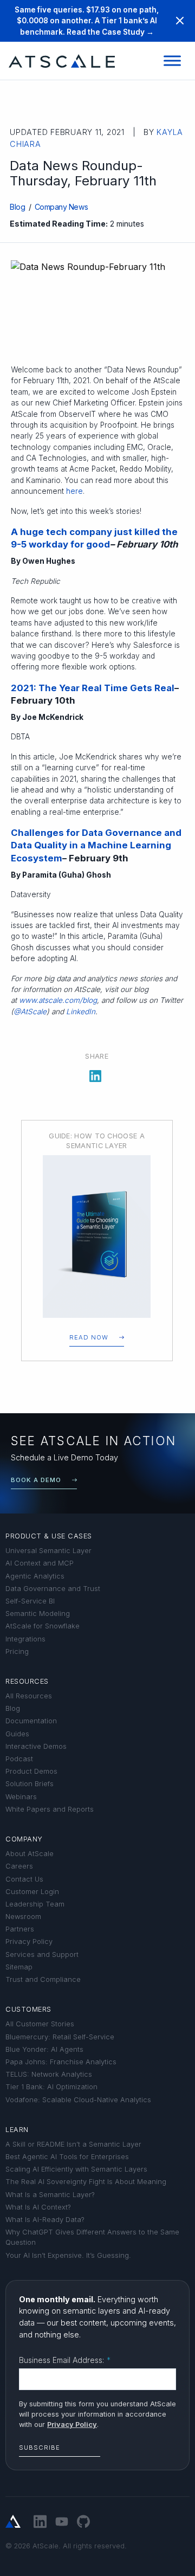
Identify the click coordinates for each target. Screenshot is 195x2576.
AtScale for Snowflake (43, 1626)
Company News (61, 207)
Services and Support (42, 1954)
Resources (27, 1681)
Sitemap (19, 1967)
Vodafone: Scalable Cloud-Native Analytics (78, 2100)
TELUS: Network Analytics (49, 2074)
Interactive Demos (36, 1746)
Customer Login (32, 1892)
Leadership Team (35, 1904)
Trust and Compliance (43, 1979)
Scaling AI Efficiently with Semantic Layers (76, 2169)
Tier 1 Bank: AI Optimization (51, 2087)
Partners (20, 1929)
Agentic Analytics (35, 1576)
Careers (19, 1866)
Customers (28, 2009)
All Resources (29, 1696)
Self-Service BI (30, 1601)
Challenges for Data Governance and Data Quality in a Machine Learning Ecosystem (96, 845)
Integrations (25, 1639)
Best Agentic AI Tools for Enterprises (67, 2157)
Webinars (21, 1797)
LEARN (17, 2130)
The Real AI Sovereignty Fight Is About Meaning (86, 2182)
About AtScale (30, 1854)
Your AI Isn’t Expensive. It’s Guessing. (68, 2255)
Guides (17, 1734)
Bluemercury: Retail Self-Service (60, 2037)
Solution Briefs (30, 1784)
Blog (17, 207)
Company (24, 1839)
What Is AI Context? (38, 2207)
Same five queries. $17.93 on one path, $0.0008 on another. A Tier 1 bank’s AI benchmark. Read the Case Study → (87, 21)
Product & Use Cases (49, 1536)
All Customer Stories (40, 2024)
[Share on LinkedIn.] (95, 1074)
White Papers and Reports (50, 1809)
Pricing (17, 1651)
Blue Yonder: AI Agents (44, 2049)
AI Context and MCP (40, 1563)
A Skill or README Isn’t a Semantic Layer (73, 2144)
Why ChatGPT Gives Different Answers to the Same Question (92, 2237)
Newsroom (23, 1917)
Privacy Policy (29, 1941)
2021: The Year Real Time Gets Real (93, 688)
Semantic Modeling (38, 1614)
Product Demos (31, 1771)
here (74, 491)
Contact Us (24, 1879)
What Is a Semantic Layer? (50, 2195)
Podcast (19, 1759)
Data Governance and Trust (53, 1589)
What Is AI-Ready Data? (45, 2220)
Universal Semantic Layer (48, 1551)
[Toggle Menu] (172, 61)
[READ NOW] (97, 1237)
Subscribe (40, 2448)
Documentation (31, 1721)
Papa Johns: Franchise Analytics (61, 2062)
